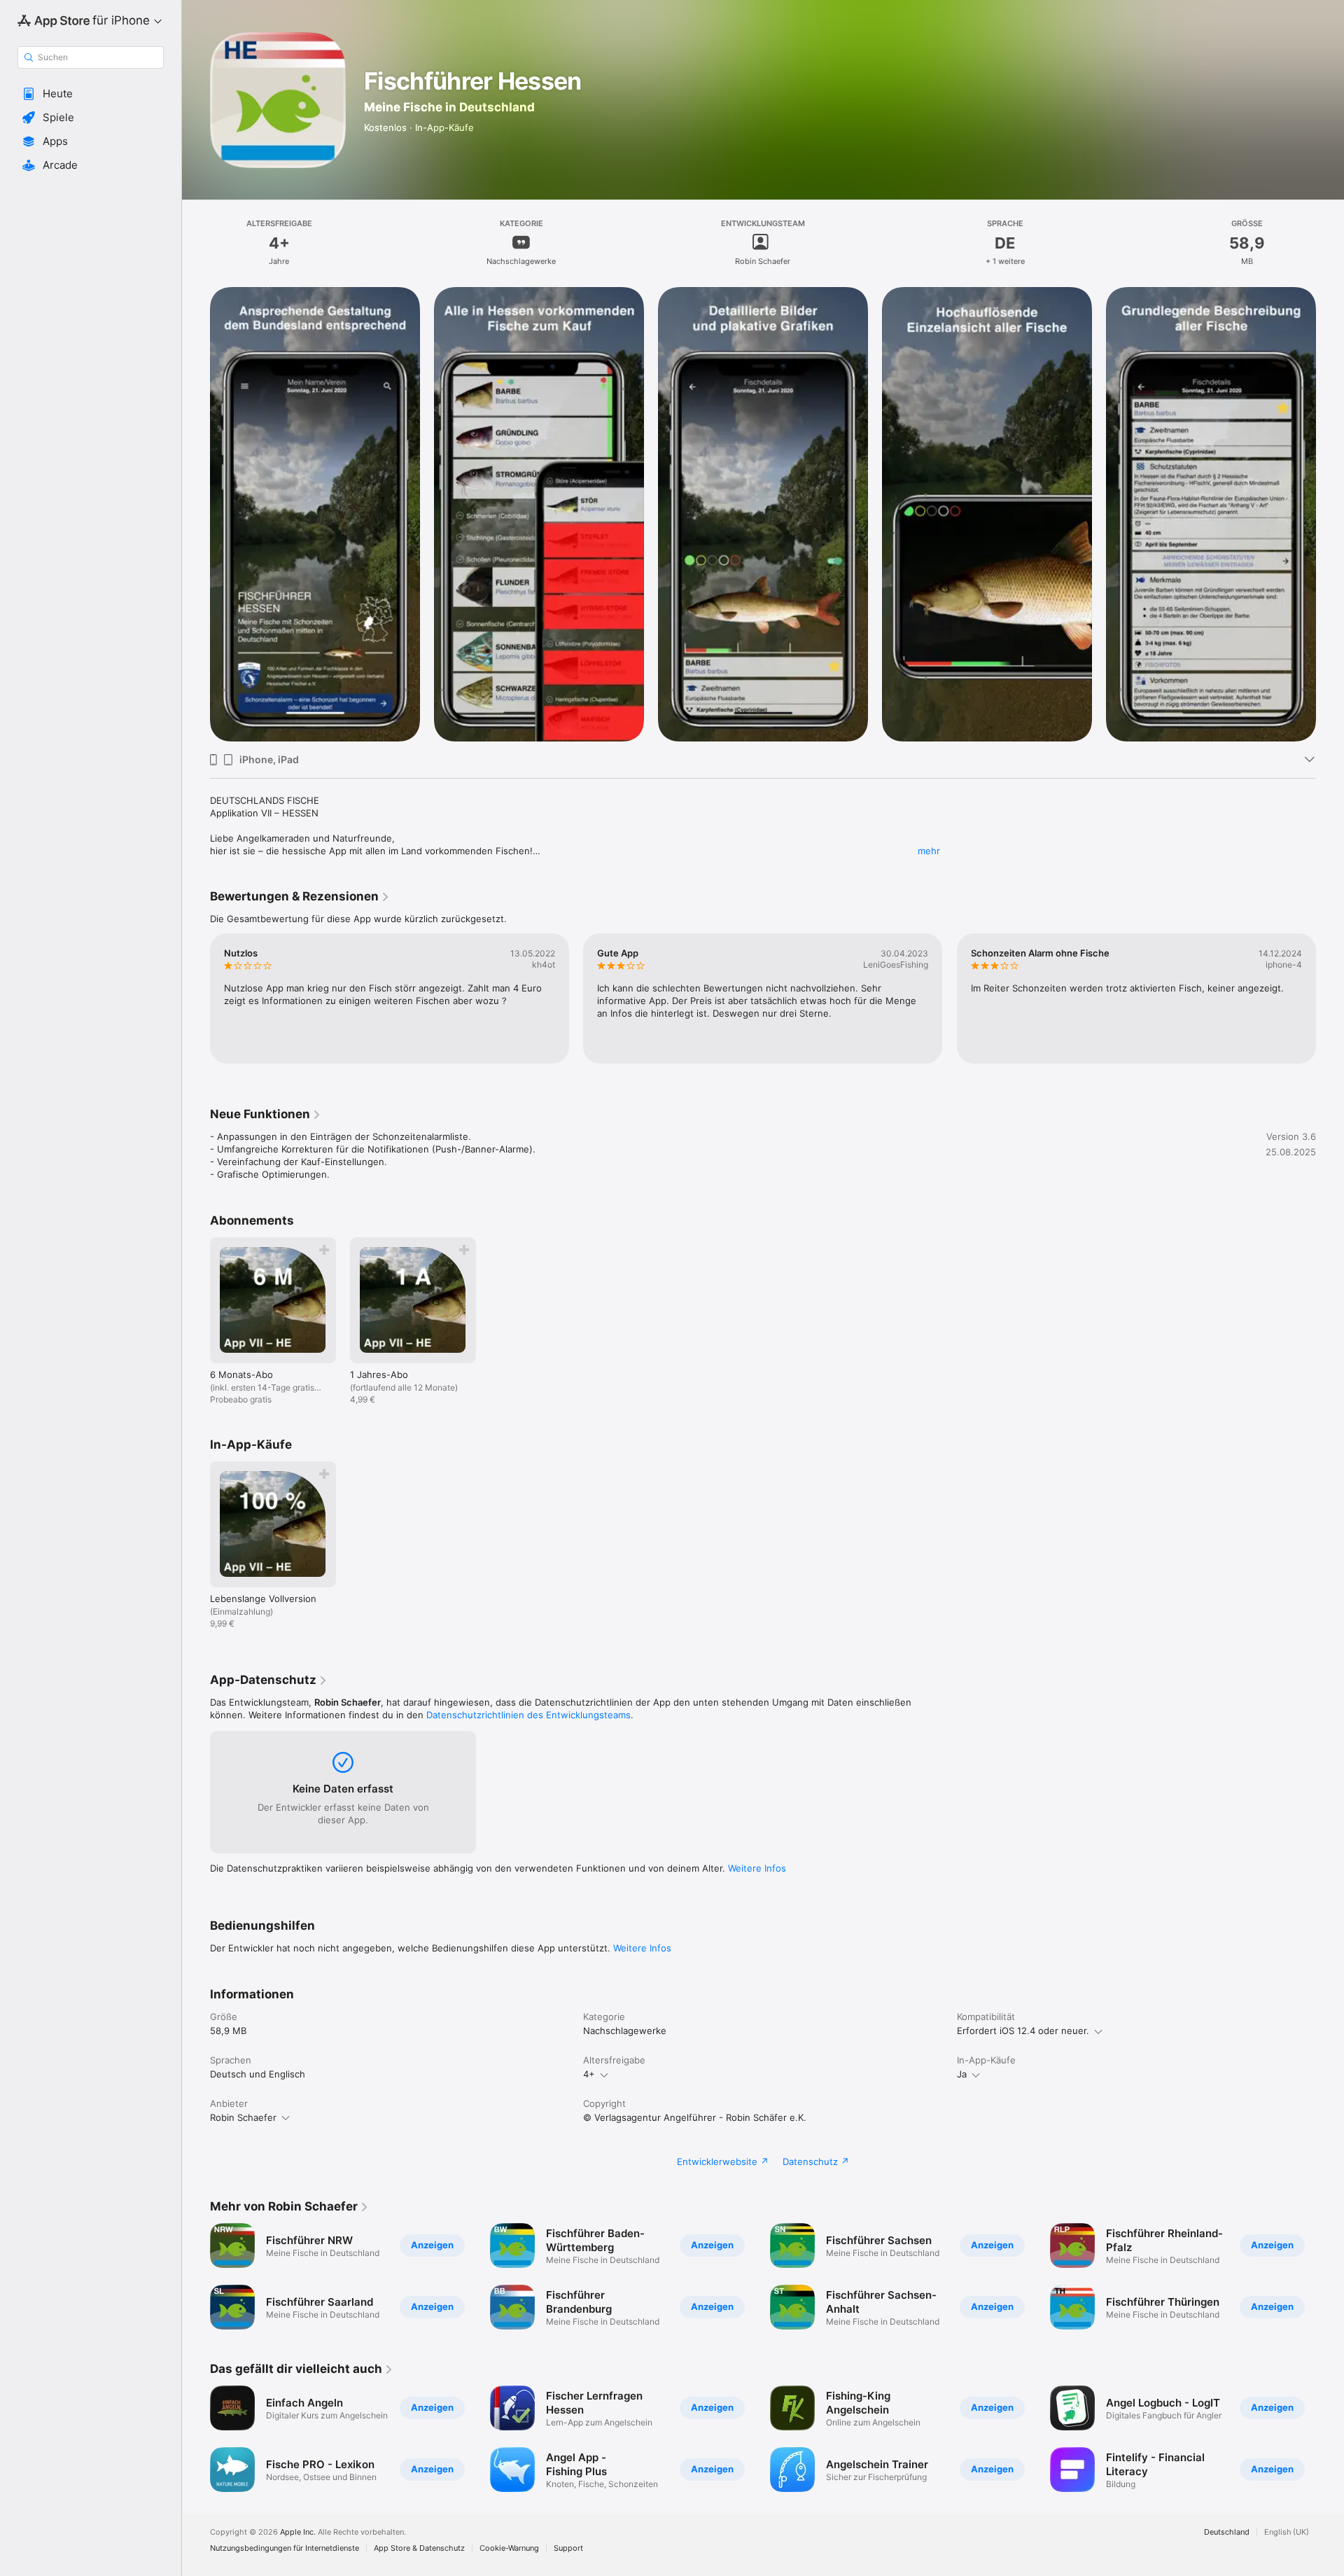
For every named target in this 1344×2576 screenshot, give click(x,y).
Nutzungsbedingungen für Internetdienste (285, 2548)
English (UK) (1287, 2532)
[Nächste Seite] (1330, 515)
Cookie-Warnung (509, 2548)
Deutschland (1227, 2532)
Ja (962, 2074)
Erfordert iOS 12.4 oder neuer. (1023, 2031)
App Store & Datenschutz (419, 2548)
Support (568, 2548)
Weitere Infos (757, 1868)
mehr (929, 851)
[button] (91, 94)
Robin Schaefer (243, 2117)
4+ (589, 2074)
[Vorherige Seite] (196, 515)
